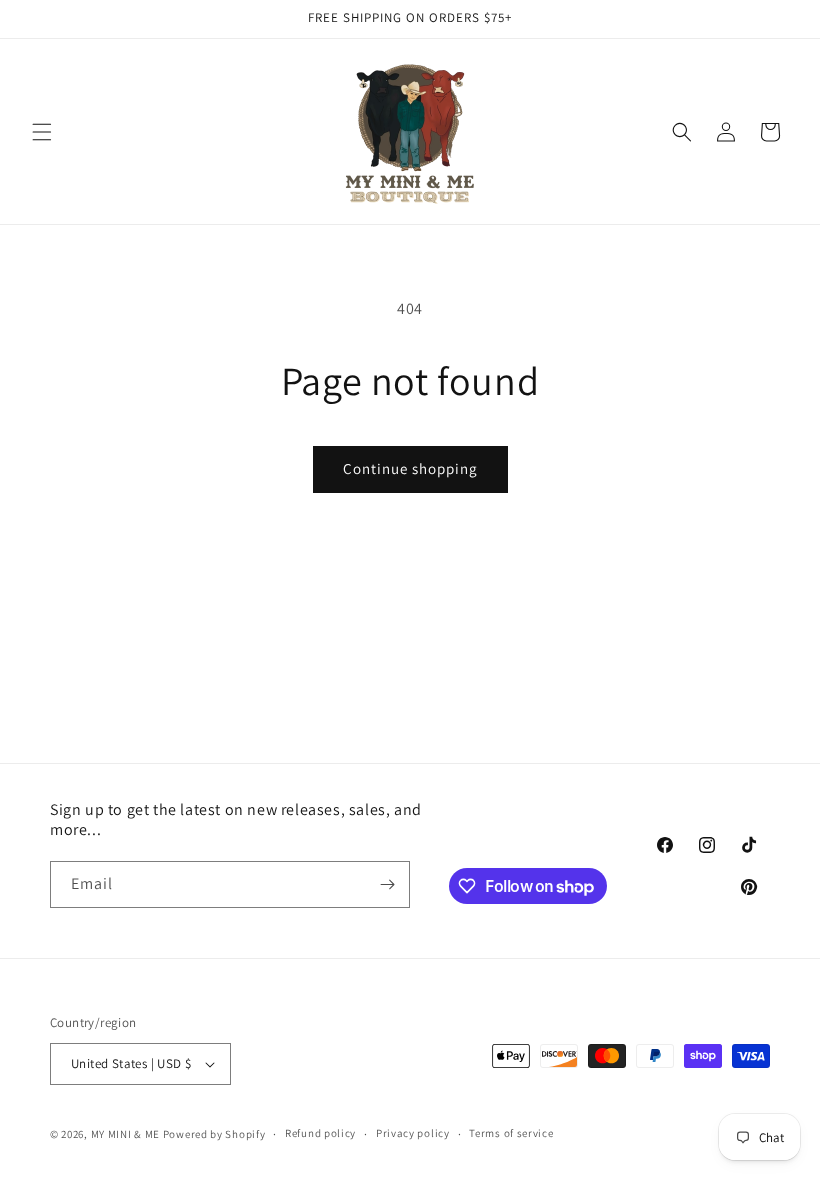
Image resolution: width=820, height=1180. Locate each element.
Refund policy (320, 1133)
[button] (42, 132)
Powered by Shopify (214, 1134)
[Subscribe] (387, 884)
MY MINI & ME (125, 1134)
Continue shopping (410, 468)
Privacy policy (413, 1133)
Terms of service (511, 1133)
